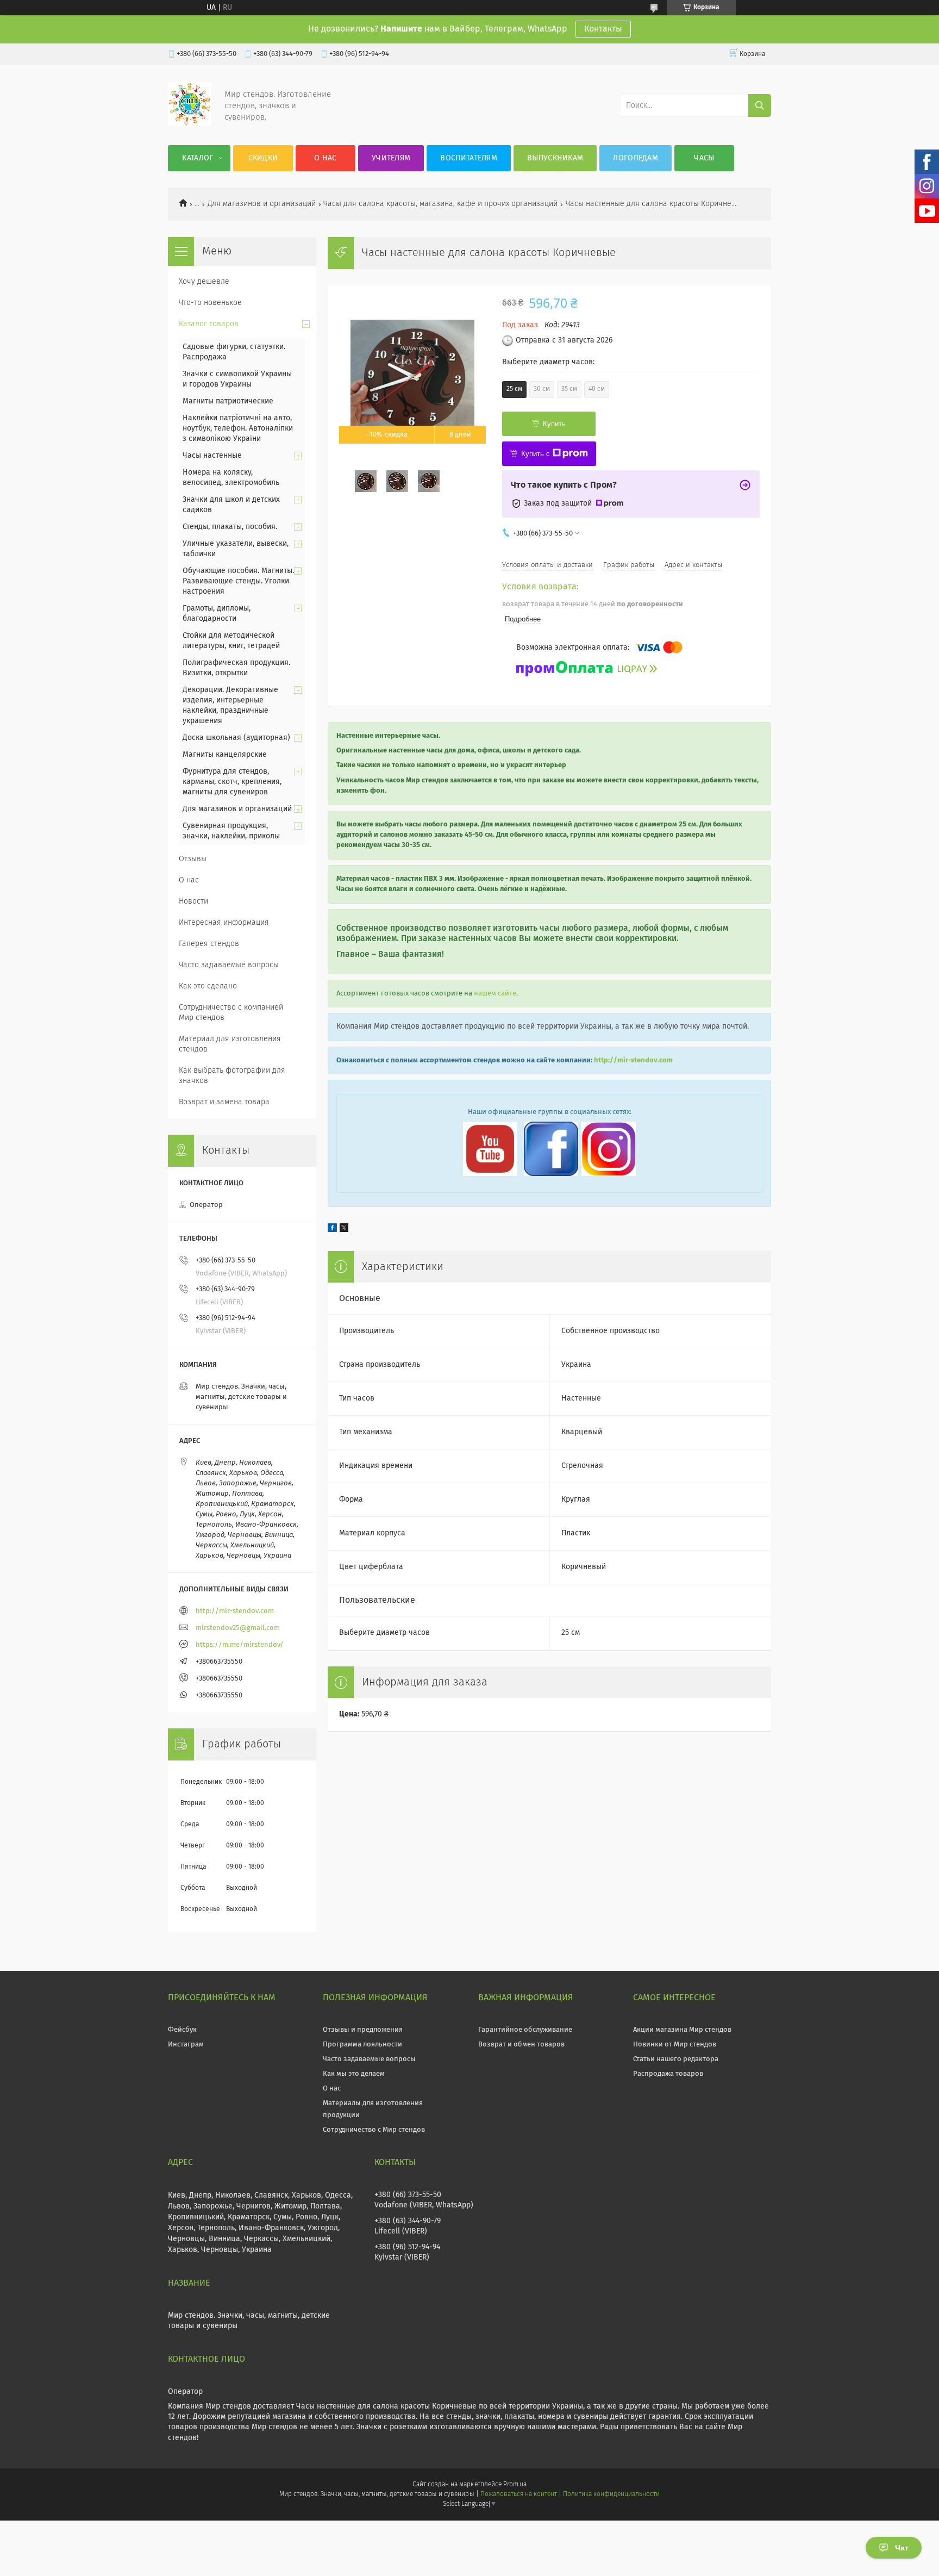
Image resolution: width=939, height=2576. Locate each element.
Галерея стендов (209, 944)
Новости (193, 901)
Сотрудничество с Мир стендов (374, 2130)
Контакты (603, 29)
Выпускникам (555, 158)
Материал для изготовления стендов (230, 1044)
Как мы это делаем (354, 2074)
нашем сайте (495, 994)
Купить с (536, 454)
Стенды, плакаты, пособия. (230, 527)
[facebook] (332, 1230)
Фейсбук (182, 2030)
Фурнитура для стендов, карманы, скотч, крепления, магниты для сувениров (232, 782)
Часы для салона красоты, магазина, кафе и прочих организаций (440, 204)
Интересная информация (224, 923)
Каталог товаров (209, 324)
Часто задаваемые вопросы (229, 965)
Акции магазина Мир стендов (682, 2030)
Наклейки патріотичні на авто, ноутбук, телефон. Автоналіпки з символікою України (238, 428)
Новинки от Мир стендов (675, 2045)
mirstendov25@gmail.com (238, 1628)
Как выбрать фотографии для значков (232, 1076)
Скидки (263, 158)
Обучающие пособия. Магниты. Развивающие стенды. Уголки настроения (238, 581)
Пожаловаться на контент (519, 2494)
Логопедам (636, 158)
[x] (344, 1230)
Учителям (391, 158)
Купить (554, 424)
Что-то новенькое (210, 303)
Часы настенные (212, 456)
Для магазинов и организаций (262, 204)
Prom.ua (515, 2485)
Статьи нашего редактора (676, 2059)
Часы (704, 158)
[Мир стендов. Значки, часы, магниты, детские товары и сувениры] (190, 123)
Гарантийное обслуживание (525, 2030)
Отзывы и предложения (363, 2030)
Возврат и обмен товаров (521, 2045)
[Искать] (760, 105)
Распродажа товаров (668, 2074)
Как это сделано (208, 986)
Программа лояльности (362, 2045)
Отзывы (193, 859)
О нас (325, 158)
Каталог (198, 158)
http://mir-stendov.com (633, 1060)
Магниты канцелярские (225, 755)
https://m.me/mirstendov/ (240, 1645)
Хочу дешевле (204, 282)
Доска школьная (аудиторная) (236, 738)
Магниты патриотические (228, 401)
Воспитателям (469, 158)
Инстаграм (186, 2045)
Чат (902, 2548)
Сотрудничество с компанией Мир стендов (231, 1013)
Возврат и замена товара (224, 1102)
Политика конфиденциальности (611, 2494)
